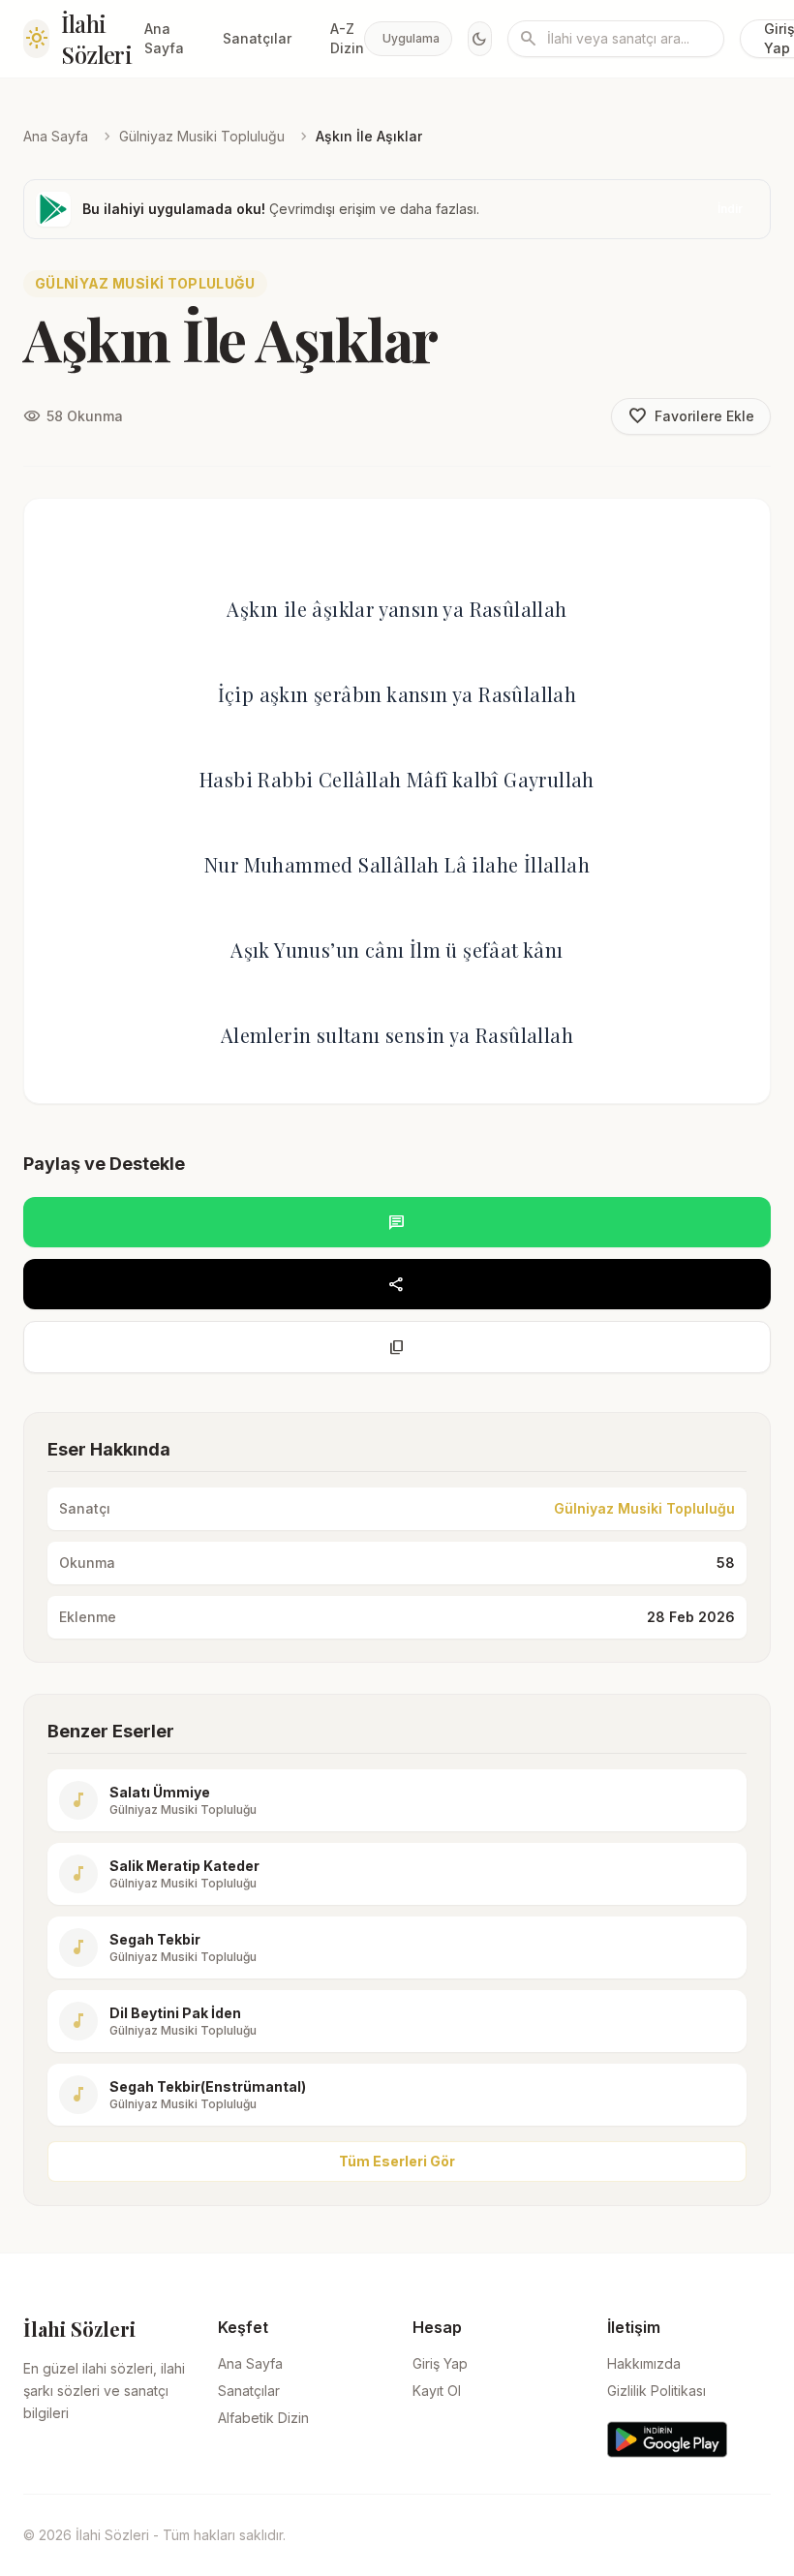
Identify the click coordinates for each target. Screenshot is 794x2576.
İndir (730, 209)
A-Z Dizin (347, 38)
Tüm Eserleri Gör (397, 2161)
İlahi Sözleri (96, 39)
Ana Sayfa (164, 38)
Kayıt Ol (437, 2391)
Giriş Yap (440, 2363)
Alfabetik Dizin (263, 2418)
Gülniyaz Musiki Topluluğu (202, 136)
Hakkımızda (644, 2363)
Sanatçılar (257, 38)
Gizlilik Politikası (657, 2391)
